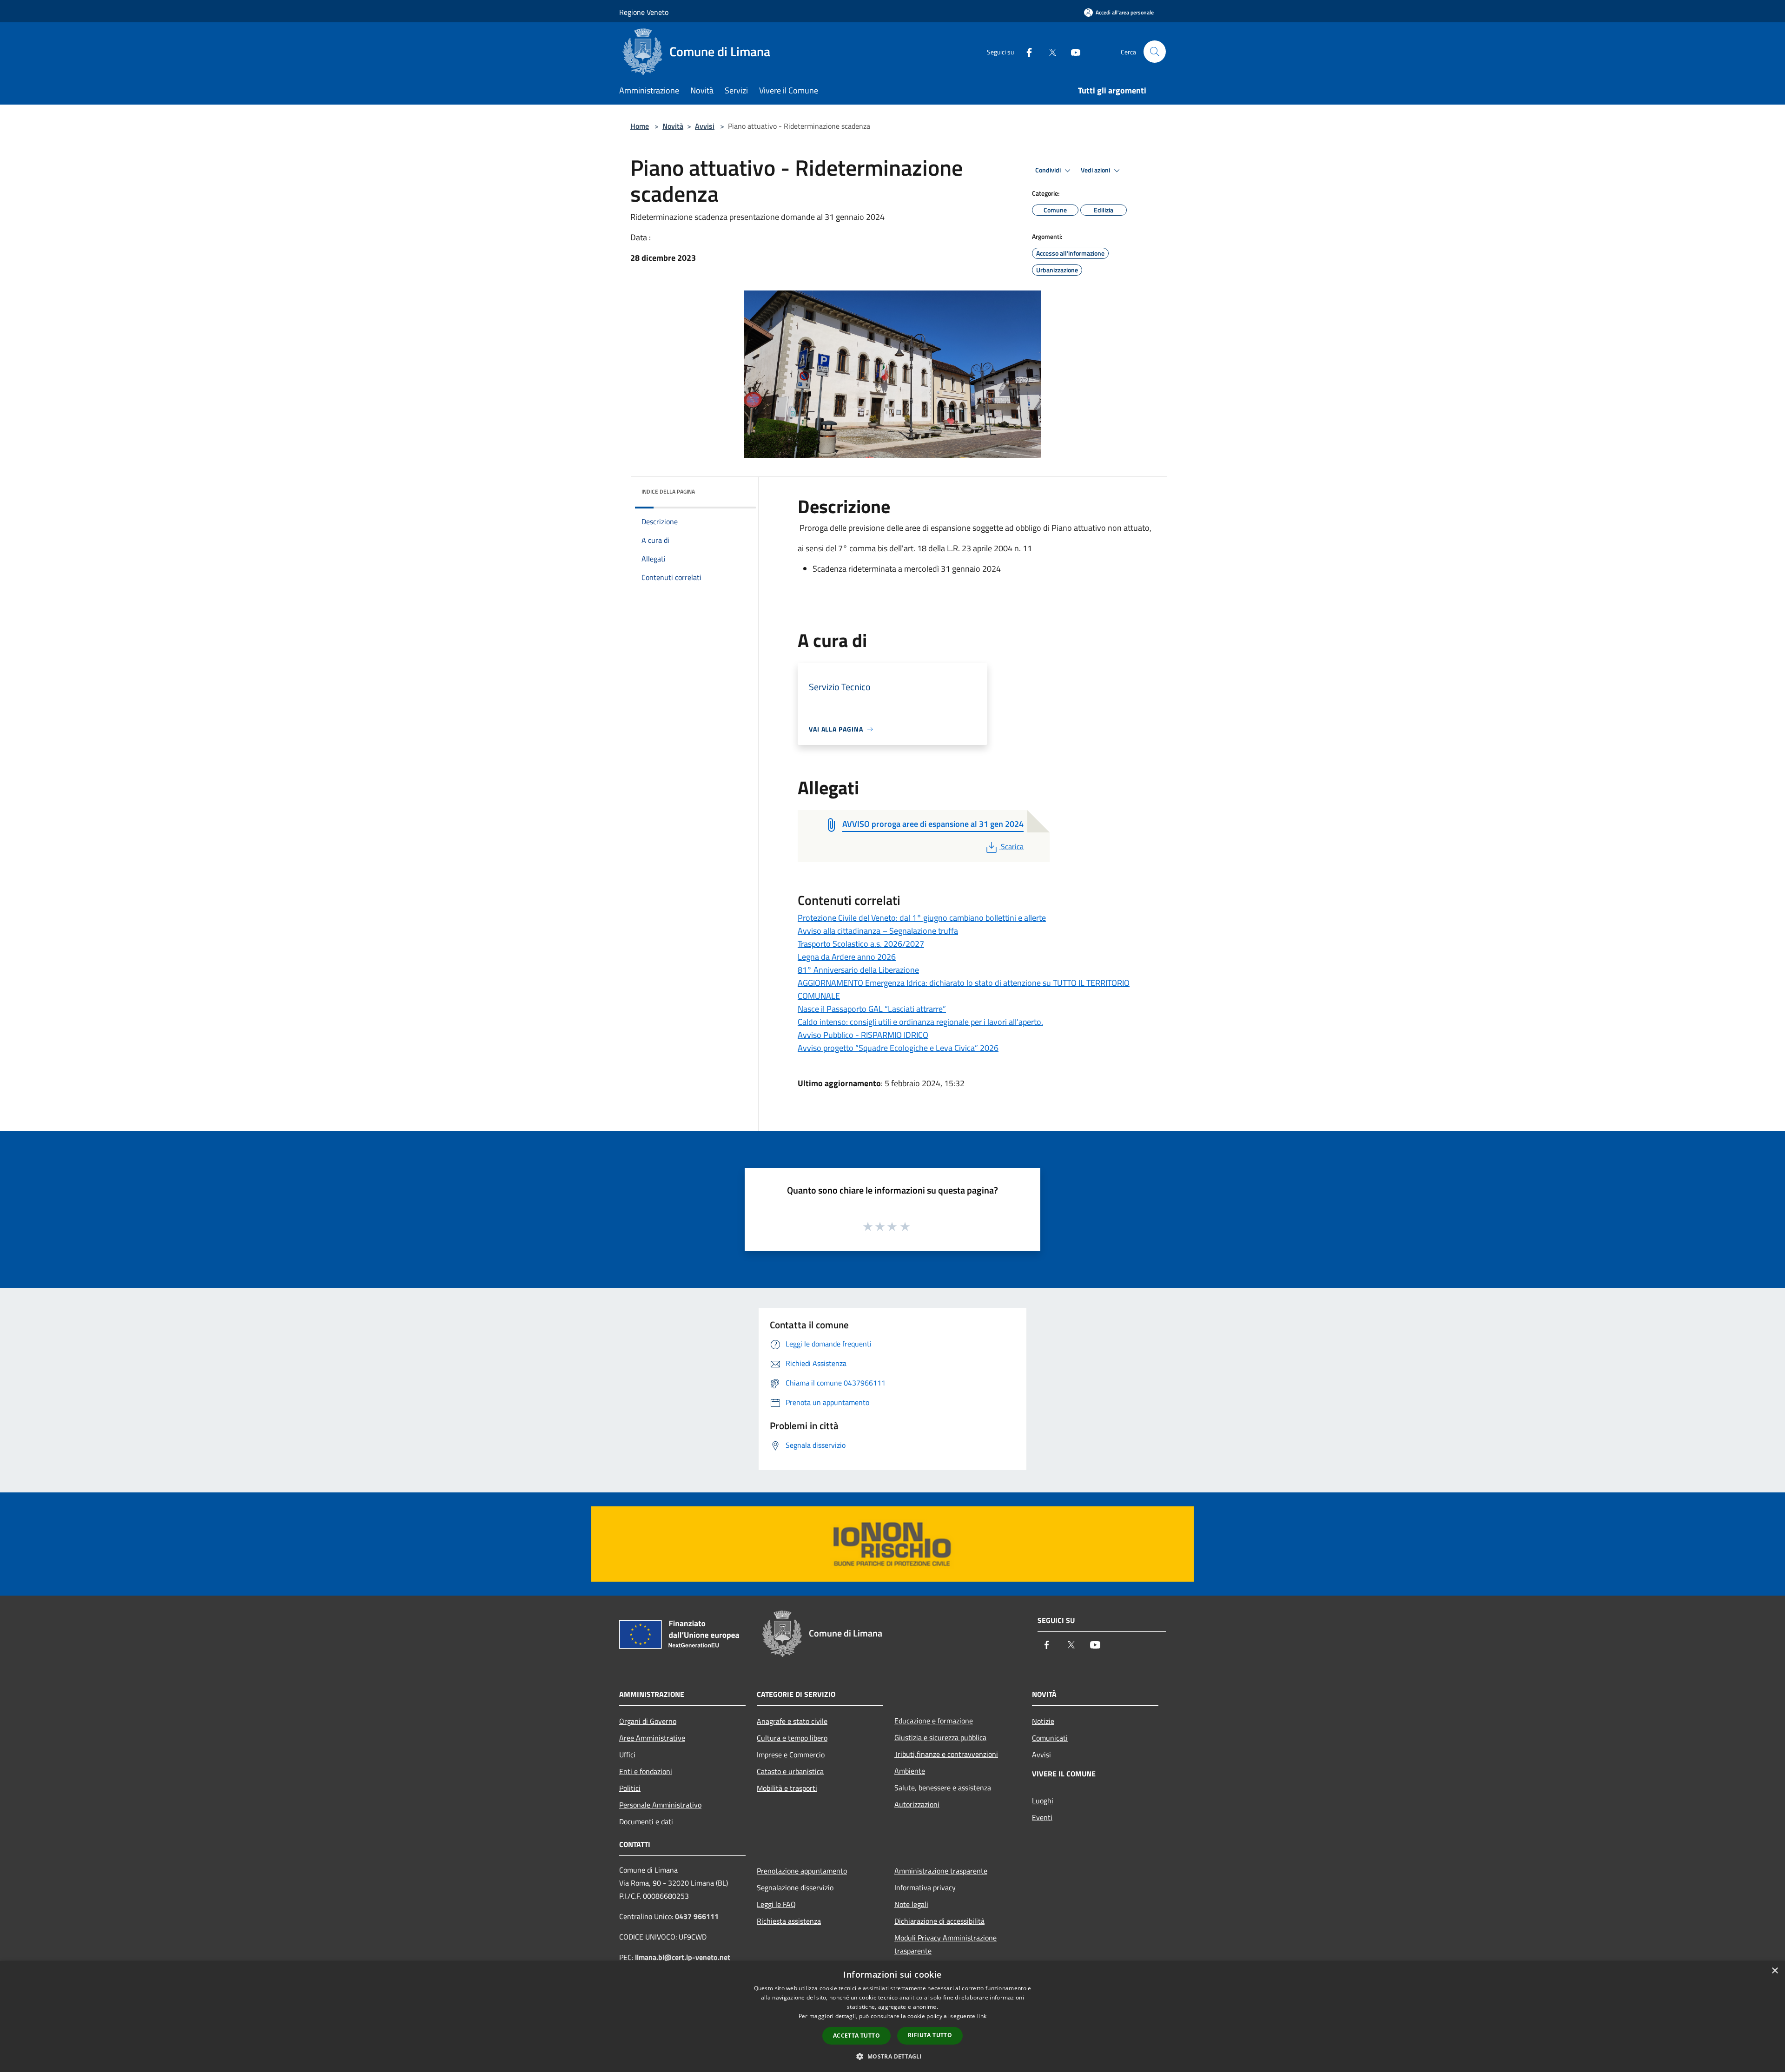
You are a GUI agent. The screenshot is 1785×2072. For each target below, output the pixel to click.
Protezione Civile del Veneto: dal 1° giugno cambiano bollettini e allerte (922, 918)
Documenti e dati (646, 1821)
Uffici (627, 1755)
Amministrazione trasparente (941, 1871)
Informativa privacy (925, 1887)
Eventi (1042, 1817)
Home (640, 126)
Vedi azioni (1096, 170)
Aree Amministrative (652, 1738)
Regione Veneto (644, 12)
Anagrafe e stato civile (792, 1721)
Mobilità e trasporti (787, 1788)
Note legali (911, 1904)
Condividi (1049, 170)
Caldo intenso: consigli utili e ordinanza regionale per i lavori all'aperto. (920, 1022)
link (982, 2016)
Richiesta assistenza (789, 1921)
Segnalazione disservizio (795, 1887)
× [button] (1775, 1971)
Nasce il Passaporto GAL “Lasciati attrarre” (872, 1009)
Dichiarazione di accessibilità (939, 1921)
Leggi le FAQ (776, 1904)
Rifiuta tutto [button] (930, 2035)
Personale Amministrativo (660, 1805)
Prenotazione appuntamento (802, 1871)
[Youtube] (1072, 51)
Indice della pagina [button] (668, 492)
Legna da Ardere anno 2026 (847, 957)
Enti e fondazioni (646, 1771)
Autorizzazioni (917, 1804)
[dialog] (892, 2016)
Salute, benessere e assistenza (943, 1788)
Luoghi (1043, 1801)
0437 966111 (697, 1916)
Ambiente (910, 1771)
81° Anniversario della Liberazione (858, 970)
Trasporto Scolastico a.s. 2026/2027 (861, 944)
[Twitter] (1049, 51)
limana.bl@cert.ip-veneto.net (683, 1957)
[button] (892, 2056)
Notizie (1043, 1721)
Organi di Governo (648, 1721)
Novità (673, 126)
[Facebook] (1025, 51)
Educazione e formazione (934, 1721)
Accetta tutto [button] (856, 2036)
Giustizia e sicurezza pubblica (940, 1737)
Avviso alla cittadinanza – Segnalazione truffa (878, 931)
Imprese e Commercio (791, 1755)
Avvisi (705, 126)
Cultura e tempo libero (792, 1738)
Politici (630, 1788)
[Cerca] (1155, 52)
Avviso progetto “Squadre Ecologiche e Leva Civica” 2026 (898, 1048)
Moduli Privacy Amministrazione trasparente (945, 1944)
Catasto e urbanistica (790, 1771)
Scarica (1012, 846)
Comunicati (1050, 1738)
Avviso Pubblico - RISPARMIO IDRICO (863, 1035)
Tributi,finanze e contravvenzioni (946, 1754)
